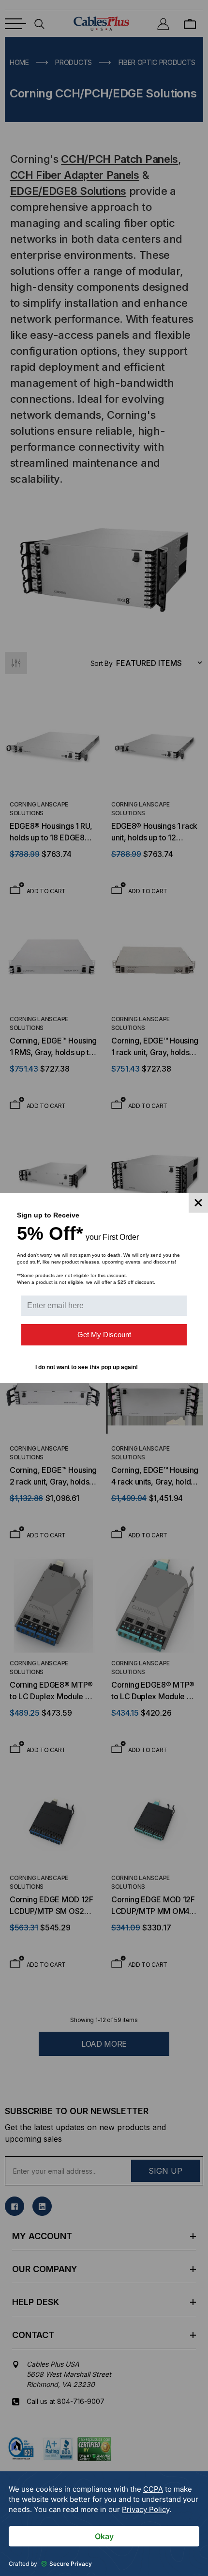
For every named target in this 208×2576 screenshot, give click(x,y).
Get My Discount (104, 1335)
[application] (104, 2524)
